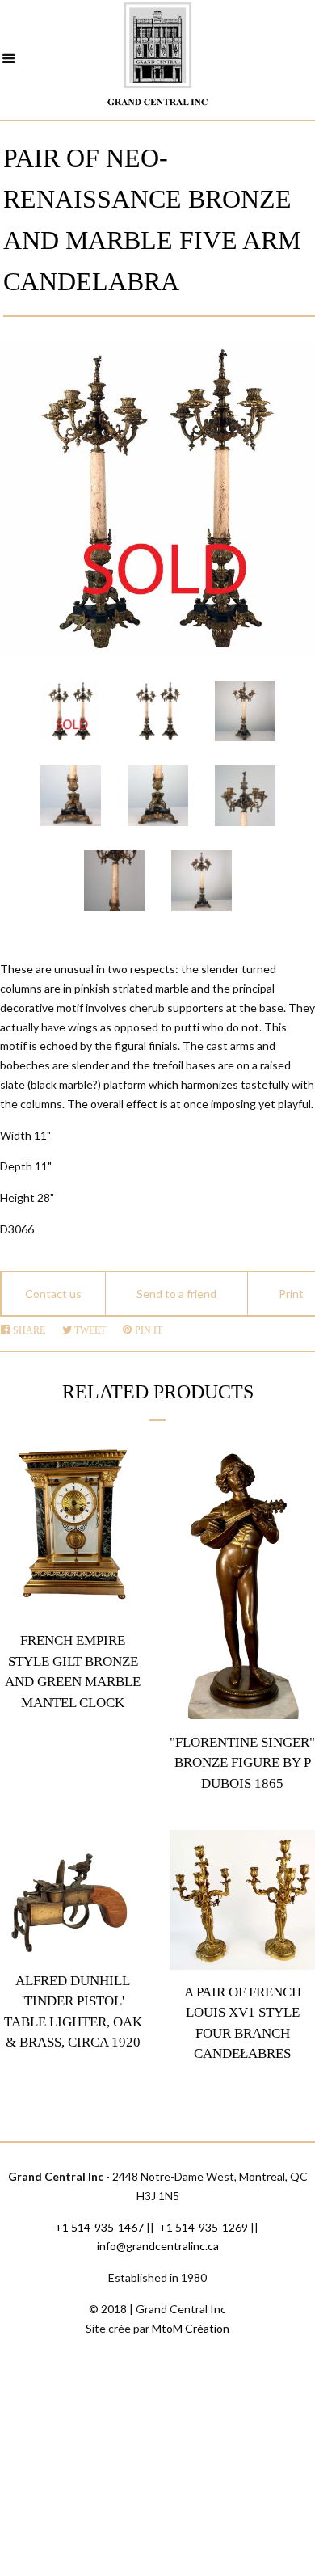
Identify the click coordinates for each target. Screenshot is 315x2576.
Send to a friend (176, 1294)
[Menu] (9, 61)
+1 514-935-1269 (204, 2227)
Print (291, 1294)
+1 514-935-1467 (99, 2227)
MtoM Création (191, 2328)
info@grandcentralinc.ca (158, 2246)
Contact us (53, 1294)
